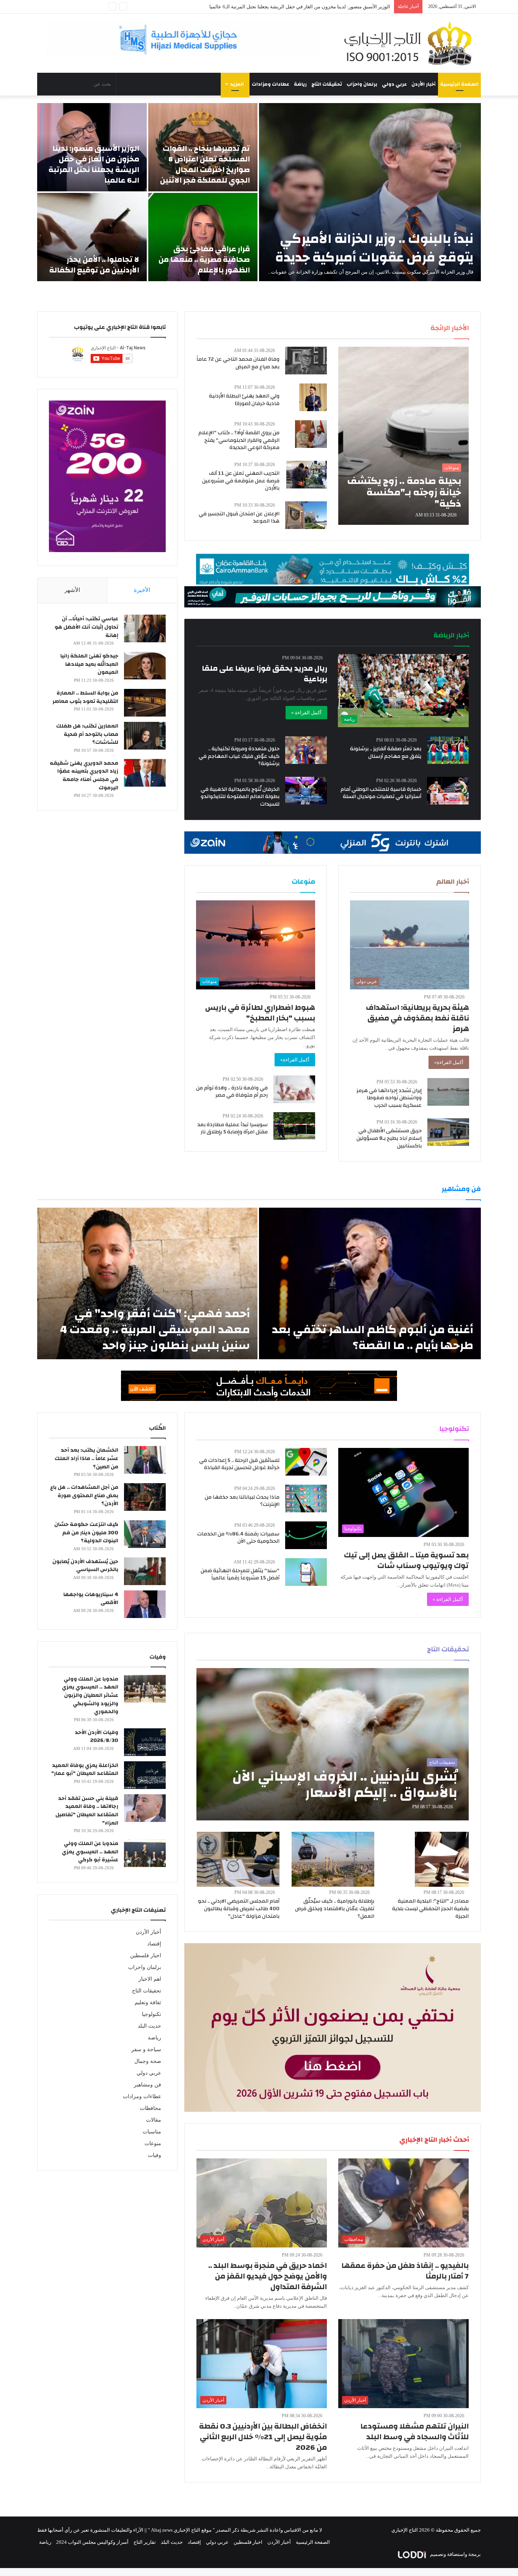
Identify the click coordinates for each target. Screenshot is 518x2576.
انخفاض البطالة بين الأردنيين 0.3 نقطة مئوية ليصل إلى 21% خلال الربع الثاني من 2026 (263, 2437)
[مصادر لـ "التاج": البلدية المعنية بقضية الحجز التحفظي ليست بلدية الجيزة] (442, 1859)
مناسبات (152, 2132)
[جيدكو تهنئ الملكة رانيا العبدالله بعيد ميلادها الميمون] (145, 666)
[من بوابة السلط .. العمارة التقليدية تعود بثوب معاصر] (145, 703)
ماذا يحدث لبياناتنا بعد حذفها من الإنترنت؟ (242, 1501)
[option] (259, 192)
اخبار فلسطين (146, 1955)
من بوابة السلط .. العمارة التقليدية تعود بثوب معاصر (85, 697)
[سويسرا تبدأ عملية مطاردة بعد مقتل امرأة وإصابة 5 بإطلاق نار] (294, 1126)
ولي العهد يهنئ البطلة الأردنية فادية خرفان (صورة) (244, 400)
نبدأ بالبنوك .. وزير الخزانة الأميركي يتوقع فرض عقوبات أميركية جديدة (374, 248)
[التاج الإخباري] (411, 43)
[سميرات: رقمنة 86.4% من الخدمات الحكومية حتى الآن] (306, 1535)
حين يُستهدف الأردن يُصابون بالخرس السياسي (85, 1566)
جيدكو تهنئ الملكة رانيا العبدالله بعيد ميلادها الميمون (89, 664)
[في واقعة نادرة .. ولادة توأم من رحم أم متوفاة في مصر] (294, 1089)
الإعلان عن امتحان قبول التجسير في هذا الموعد (239, 518)
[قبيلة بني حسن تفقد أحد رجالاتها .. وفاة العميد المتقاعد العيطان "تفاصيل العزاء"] (145, 1808)
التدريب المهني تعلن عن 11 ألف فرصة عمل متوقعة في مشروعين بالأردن (241, 481)
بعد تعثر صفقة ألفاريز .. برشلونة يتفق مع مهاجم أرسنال (386, 753)
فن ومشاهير (148, 2085)
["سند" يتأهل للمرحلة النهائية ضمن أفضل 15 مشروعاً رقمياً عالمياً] (306, 1572)
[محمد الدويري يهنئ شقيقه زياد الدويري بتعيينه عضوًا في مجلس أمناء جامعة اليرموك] (145, 773)
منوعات (153, 2143)
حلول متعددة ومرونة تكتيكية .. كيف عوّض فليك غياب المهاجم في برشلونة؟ (239, 756)
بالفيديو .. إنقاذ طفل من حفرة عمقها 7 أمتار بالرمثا (405, 2271)
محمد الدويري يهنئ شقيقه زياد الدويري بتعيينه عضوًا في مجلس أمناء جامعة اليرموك (84, 775)
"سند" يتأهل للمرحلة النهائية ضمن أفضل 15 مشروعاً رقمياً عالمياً (240, 1574)
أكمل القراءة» (449, 1062)
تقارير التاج (145, 2542)
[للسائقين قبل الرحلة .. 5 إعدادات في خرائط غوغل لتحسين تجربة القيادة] (306, 1462)
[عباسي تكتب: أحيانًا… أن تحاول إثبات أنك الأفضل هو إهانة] (145, 628)
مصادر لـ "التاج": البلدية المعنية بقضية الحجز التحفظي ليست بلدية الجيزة (430, 1909)
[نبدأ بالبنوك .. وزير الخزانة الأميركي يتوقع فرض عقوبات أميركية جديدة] (370, 192)
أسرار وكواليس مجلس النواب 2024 (92, 2542)
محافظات (151, 2108)
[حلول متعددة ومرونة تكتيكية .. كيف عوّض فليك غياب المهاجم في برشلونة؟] (306, 750)
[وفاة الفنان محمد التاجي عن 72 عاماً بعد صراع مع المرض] (306, 361)
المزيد (237, 84)
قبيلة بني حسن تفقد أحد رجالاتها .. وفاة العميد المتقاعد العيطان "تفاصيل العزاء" (87, 1811)
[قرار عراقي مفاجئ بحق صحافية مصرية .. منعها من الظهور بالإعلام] (203, 237)
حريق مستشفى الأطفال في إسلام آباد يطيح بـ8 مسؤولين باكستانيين (389, 1138)
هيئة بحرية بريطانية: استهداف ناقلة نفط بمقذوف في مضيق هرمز (418, 1018)
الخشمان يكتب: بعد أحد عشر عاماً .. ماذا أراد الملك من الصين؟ (86, 1458)
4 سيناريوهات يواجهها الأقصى (91, 1599)
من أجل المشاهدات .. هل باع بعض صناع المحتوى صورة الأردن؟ (84, 1495)
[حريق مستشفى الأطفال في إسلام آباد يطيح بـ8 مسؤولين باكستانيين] (448, 1132)
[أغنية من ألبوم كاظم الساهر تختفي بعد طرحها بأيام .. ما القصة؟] (370, 1283)
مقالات (154, 2120)
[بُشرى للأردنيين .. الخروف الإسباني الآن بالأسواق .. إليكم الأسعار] (333, 1744)
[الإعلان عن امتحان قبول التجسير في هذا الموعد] (306, 515)
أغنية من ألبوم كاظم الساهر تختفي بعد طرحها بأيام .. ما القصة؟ (373, 1337)
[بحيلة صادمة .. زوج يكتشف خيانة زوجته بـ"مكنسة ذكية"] (403, 436)
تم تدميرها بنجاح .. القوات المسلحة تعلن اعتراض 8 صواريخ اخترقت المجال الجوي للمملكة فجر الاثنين (205, 164)
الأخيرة (142, 590)
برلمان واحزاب (362, 84)
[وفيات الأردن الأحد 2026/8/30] (145, 1742)
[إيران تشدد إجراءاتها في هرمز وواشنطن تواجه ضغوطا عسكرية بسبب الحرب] (448, 1092)
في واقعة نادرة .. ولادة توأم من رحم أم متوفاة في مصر (232, 1092)
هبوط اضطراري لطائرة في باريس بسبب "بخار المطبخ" (260, 1013)
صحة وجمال (148, 2061)
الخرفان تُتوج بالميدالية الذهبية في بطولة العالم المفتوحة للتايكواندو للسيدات (240, 797)
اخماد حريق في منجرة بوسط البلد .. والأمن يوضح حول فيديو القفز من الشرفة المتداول (268, 2276)
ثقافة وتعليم (148, 2002)
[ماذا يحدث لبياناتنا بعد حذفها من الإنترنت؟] (306, 1498)
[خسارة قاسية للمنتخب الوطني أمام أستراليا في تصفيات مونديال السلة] (448, 791)
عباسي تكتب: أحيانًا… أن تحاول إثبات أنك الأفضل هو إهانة (86, 627)
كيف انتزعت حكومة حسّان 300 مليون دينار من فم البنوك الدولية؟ (86, 1533)
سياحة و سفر (146, 2049)
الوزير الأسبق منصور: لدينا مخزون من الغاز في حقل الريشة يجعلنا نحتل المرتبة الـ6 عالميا (94, 164)
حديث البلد (149, 2026)
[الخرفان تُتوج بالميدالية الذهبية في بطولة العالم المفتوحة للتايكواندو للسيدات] (306, 791)
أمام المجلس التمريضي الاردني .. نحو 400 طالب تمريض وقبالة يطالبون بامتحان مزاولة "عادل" (239, 1909)
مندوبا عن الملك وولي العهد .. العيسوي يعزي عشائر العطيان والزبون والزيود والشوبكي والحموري (90, 1695)
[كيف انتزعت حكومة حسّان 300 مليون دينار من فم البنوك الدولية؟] (145, 1534)
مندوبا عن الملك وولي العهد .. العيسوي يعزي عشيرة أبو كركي (90, 1852)
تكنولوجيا (151, 2014)
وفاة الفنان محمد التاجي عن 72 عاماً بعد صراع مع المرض (238, 363)
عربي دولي (394, 84)
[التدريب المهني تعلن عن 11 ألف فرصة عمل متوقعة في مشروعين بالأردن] (307, 475)
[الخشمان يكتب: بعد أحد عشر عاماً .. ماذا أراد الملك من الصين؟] (145, 1460)
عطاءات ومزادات (271, 84)
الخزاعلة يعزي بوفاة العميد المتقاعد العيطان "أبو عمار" (85, 1770)
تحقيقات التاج (327, 84)
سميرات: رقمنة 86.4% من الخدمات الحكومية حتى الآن (238, 1538)
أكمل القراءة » (306, 713)
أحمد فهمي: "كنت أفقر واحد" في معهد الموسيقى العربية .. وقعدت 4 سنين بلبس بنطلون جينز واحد (155, 1329)
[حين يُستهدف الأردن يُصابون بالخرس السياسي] (145, 1571)
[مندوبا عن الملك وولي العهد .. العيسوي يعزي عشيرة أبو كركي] (145, 1853)
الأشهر (72, 590)
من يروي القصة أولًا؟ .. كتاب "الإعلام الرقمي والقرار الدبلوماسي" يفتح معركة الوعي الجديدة (239, 440)
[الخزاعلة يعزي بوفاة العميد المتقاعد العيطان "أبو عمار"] (145, 1775)
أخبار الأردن (424, 84)
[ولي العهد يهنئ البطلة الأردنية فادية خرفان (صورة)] (313, 397)
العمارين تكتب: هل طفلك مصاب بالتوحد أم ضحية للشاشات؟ (87, 734)
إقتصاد (154, 1944)
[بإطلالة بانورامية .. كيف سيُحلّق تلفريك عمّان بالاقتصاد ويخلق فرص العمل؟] (333, 1859)
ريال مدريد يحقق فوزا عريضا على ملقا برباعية (264, 674)
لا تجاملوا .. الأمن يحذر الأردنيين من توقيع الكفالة (342, 7)
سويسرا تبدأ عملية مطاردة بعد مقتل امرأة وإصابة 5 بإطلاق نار (232, 1128)
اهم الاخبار (150, 1979)
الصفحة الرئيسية (459, 84)
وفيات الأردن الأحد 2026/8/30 (97, 1737)
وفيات (155, 2155)
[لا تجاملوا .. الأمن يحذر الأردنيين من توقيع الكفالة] (92, 237)
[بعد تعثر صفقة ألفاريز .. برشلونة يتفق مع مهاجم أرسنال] (448, 750)
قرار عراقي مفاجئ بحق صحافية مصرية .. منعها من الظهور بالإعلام (204, 259)
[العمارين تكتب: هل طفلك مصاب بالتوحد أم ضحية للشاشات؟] (145, 736)
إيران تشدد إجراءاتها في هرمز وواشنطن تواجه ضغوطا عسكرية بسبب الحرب (389, 1098)
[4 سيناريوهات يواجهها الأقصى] (145, 1604)
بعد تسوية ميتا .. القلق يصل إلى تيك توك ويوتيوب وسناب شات (406, 1560)
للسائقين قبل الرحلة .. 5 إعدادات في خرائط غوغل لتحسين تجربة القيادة (239, 1464)
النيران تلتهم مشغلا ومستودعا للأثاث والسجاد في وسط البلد (414, 2431)
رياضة (300, 84)
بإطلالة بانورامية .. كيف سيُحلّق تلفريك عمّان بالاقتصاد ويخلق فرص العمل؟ (335, 1909)
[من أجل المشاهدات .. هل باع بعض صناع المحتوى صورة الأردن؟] (145, 1497)
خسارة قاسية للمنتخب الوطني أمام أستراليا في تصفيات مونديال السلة (381, 793)
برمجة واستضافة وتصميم (455, 2554)
